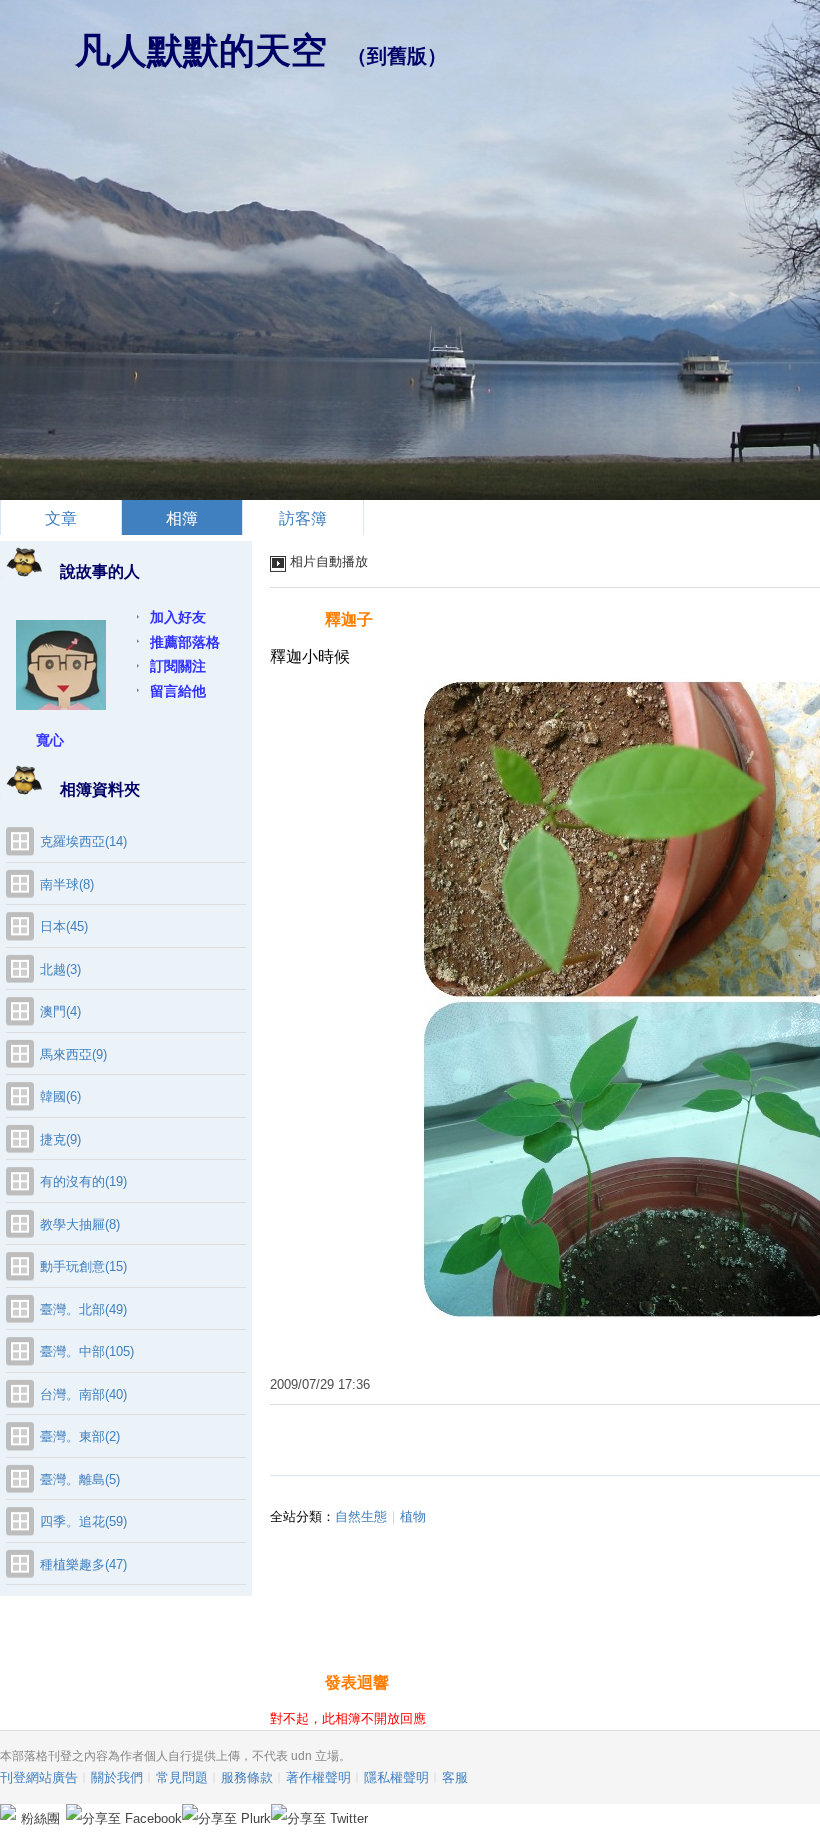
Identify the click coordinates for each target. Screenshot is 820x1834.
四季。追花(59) (83, 1521)
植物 (413, 1516)
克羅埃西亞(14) (83, 841)
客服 (455, 1777)
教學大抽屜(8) (80, 1224)
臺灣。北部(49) (83, 1309)
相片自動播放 (329, 561)
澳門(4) (60, 1011)
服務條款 (247, 1777)
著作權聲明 (318, 1777)
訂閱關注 (178, 666)
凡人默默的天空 (201, 50)
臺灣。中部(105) (87, 1351)
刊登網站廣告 (39, 1777)
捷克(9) (60, 1139)
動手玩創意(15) (83, 1266)
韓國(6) (60, 1096)
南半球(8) (67, 884)
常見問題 (182, 1777)
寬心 (50, 740)
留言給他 (178, 691)
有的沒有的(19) (83, 1181)
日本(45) (64, 926)
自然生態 (361, 1516)
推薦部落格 (185, 642)
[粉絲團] (8, 1812)
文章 (61, 518)
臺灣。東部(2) (80, 1436)
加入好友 (178, 617)
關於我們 (117, 1777)
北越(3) (60, 969)
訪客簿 (303, 518)
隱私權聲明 (396, 1777)
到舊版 (397, 56)
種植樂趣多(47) (83, 1564)
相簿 (182, 518)
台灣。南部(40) (83, 1394)
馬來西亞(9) (73, 1054)
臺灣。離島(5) (80, 1479)
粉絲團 (40, 1818)
